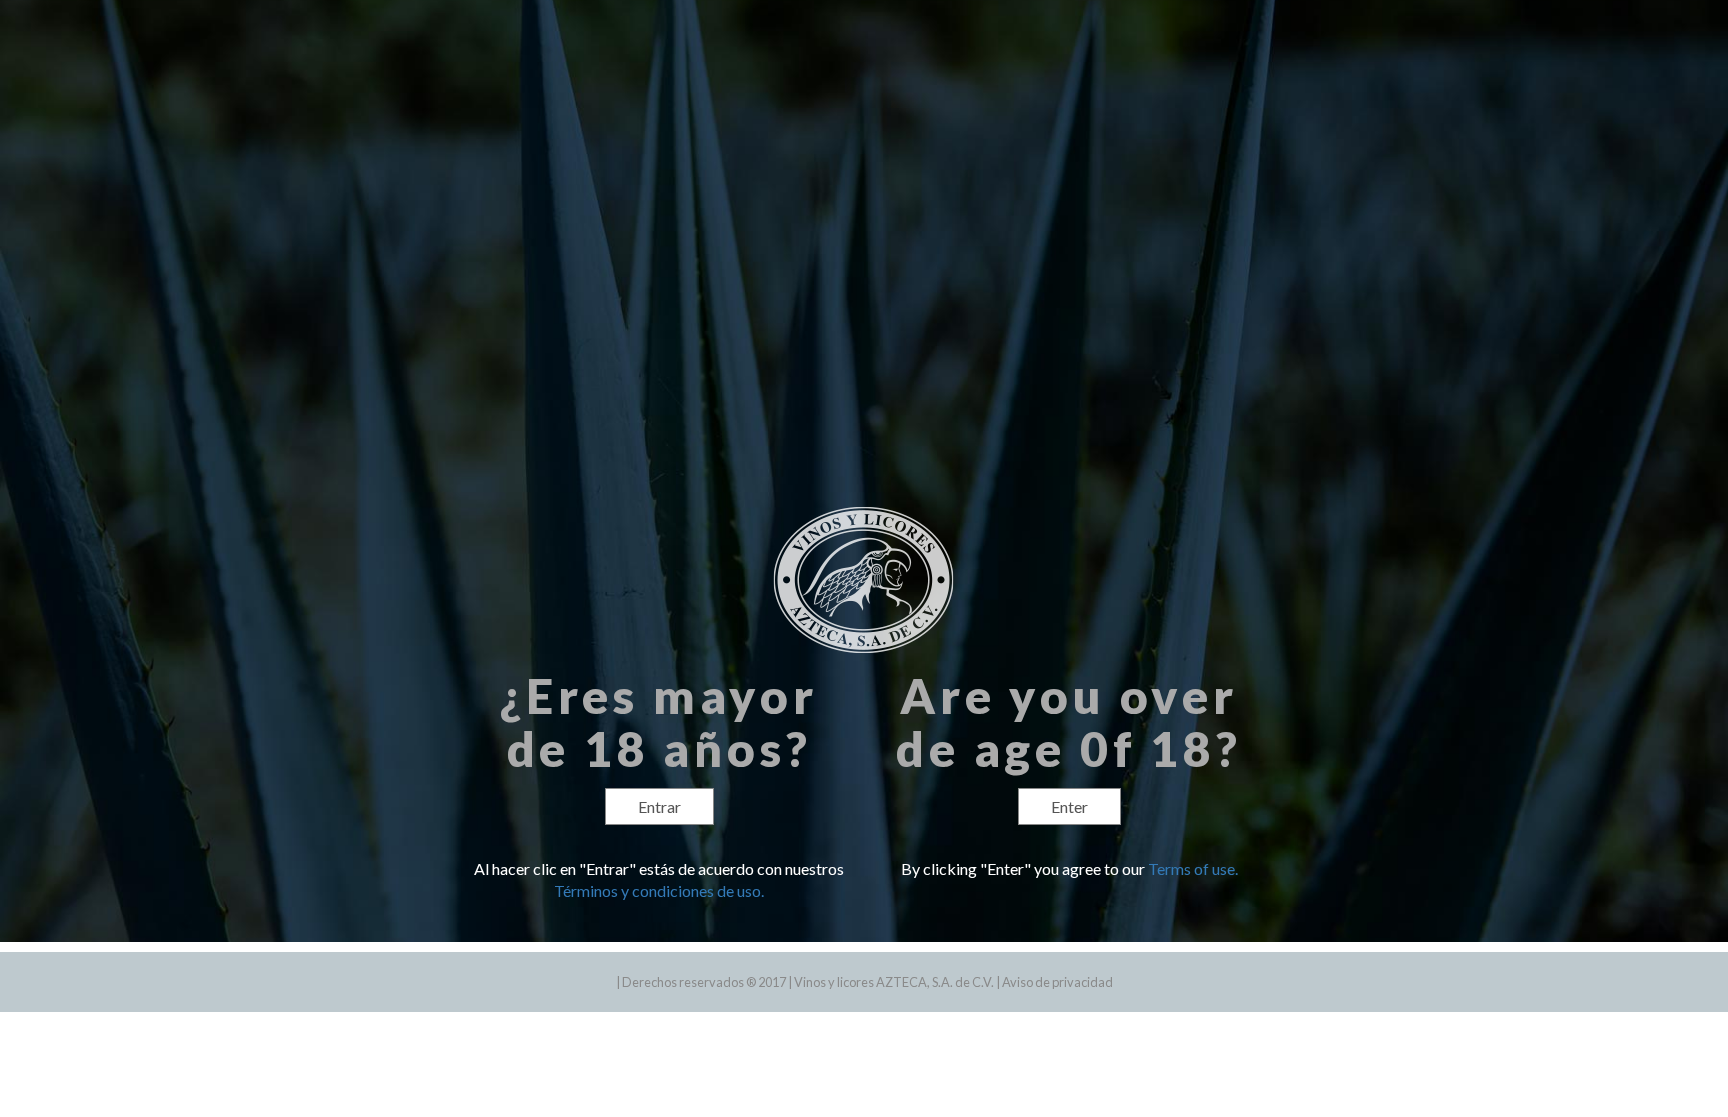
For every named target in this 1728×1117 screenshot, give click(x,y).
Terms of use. (1193, 868)
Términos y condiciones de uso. (659, 890)
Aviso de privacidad (1057, 982)
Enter (1069, 806)
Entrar (659, 806)
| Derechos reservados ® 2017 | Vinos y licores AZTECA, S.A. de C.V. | (809, 982)
